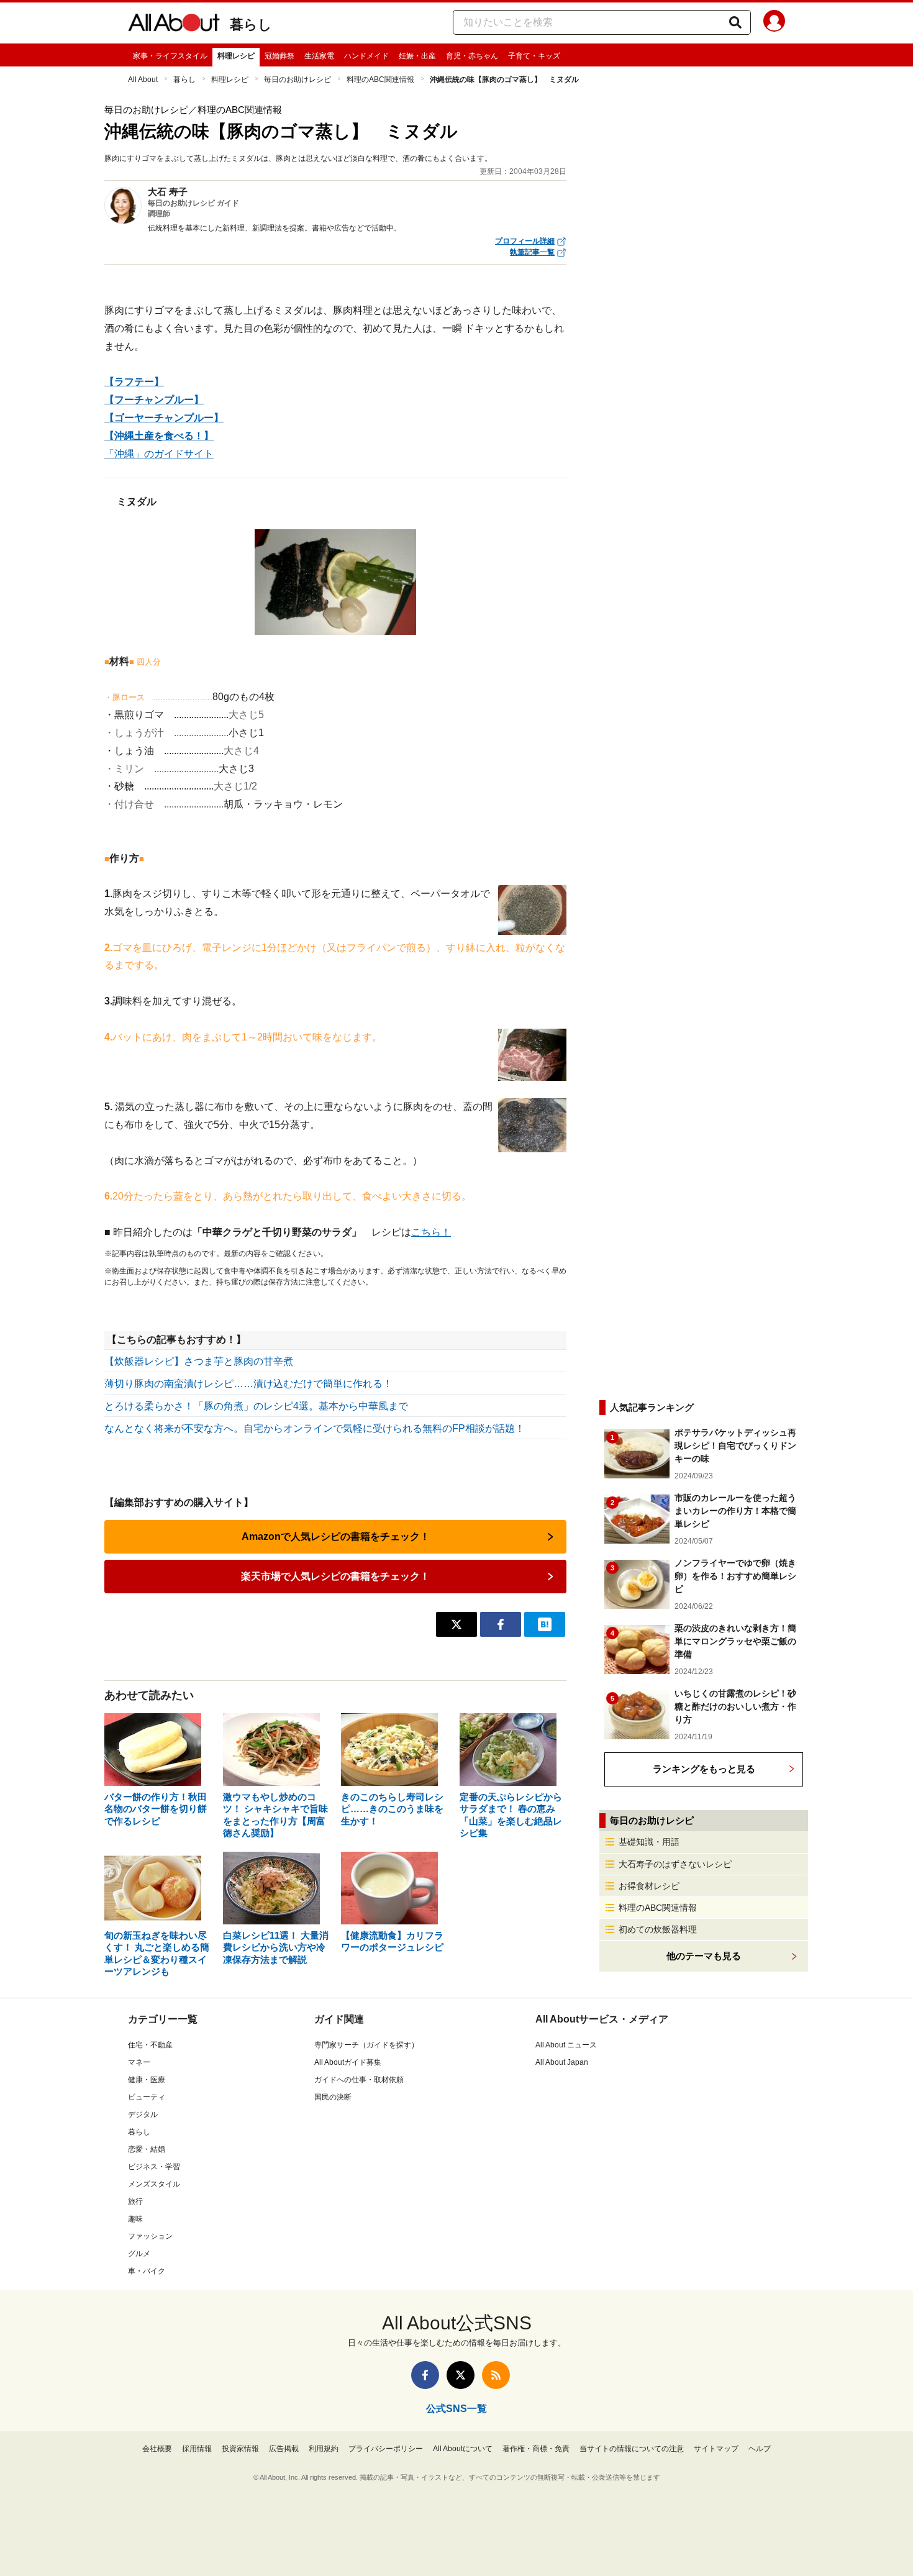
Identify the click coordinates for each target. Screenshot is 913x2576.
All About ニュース (566, 2045)
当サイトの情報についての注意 (632, 2449)
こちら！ (431, 1232)
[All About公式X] (461, 2375)
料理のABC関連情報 (380, 80)
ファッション (150, 2236)
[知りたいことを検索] (735, 22)
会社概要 (157, 2449)
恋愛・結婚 (147, 2149)
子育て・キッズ (534, 56)
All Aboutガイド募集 (348, 2062)
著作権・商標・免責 (536, 2449)
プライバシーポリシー (386, 2449)
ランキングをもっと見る (704, 1769)
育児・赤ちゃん (472, 56)
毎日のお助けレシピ (298, 80)
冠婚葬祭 (279, 56)
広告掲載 (284, 2449)
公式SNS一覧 (457, 2409)
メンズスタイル (154, 2184)
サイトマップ (716, 2449)
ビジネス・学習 (154, 2167)
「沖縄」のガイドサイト (159, 454)
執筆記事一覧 (532, 252)
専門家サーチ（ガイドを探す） (366, 2045)
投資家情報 (240, 2449)
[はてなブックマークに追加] (545, 1624)
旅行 (135, 2201)
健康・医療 (147, 2080)
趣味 (135, 2219)
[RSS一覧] (496, 2375)
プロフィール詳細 (525, 241)
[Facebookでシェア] (501, 1624)
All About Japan (562, 2062)
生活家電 (319, 56)
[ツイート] (457, 1624)
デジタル (143, 2114)
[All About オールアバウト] (174, 25)
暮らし (251, 25)
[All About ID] (774, 23)
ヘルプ (760, 2449)
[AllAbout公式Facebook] (425, 2375)
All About (143, 80)
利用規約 (324, 2449)
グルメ (139, 2254)
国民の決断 (333, 2097)
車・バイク (147, 2271)
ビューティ (147, 2097)
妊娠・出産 (417, 56)
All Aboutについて (463, 2449)
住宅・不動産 (150, 2045)
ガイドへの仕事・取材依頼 (359, 2080)
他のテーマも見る (704, 1956)
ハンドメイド (366, 56)
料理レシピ (236, 56)
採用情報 (197, 2449)
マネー (139, 2062)
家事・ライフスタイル (170, 56)
